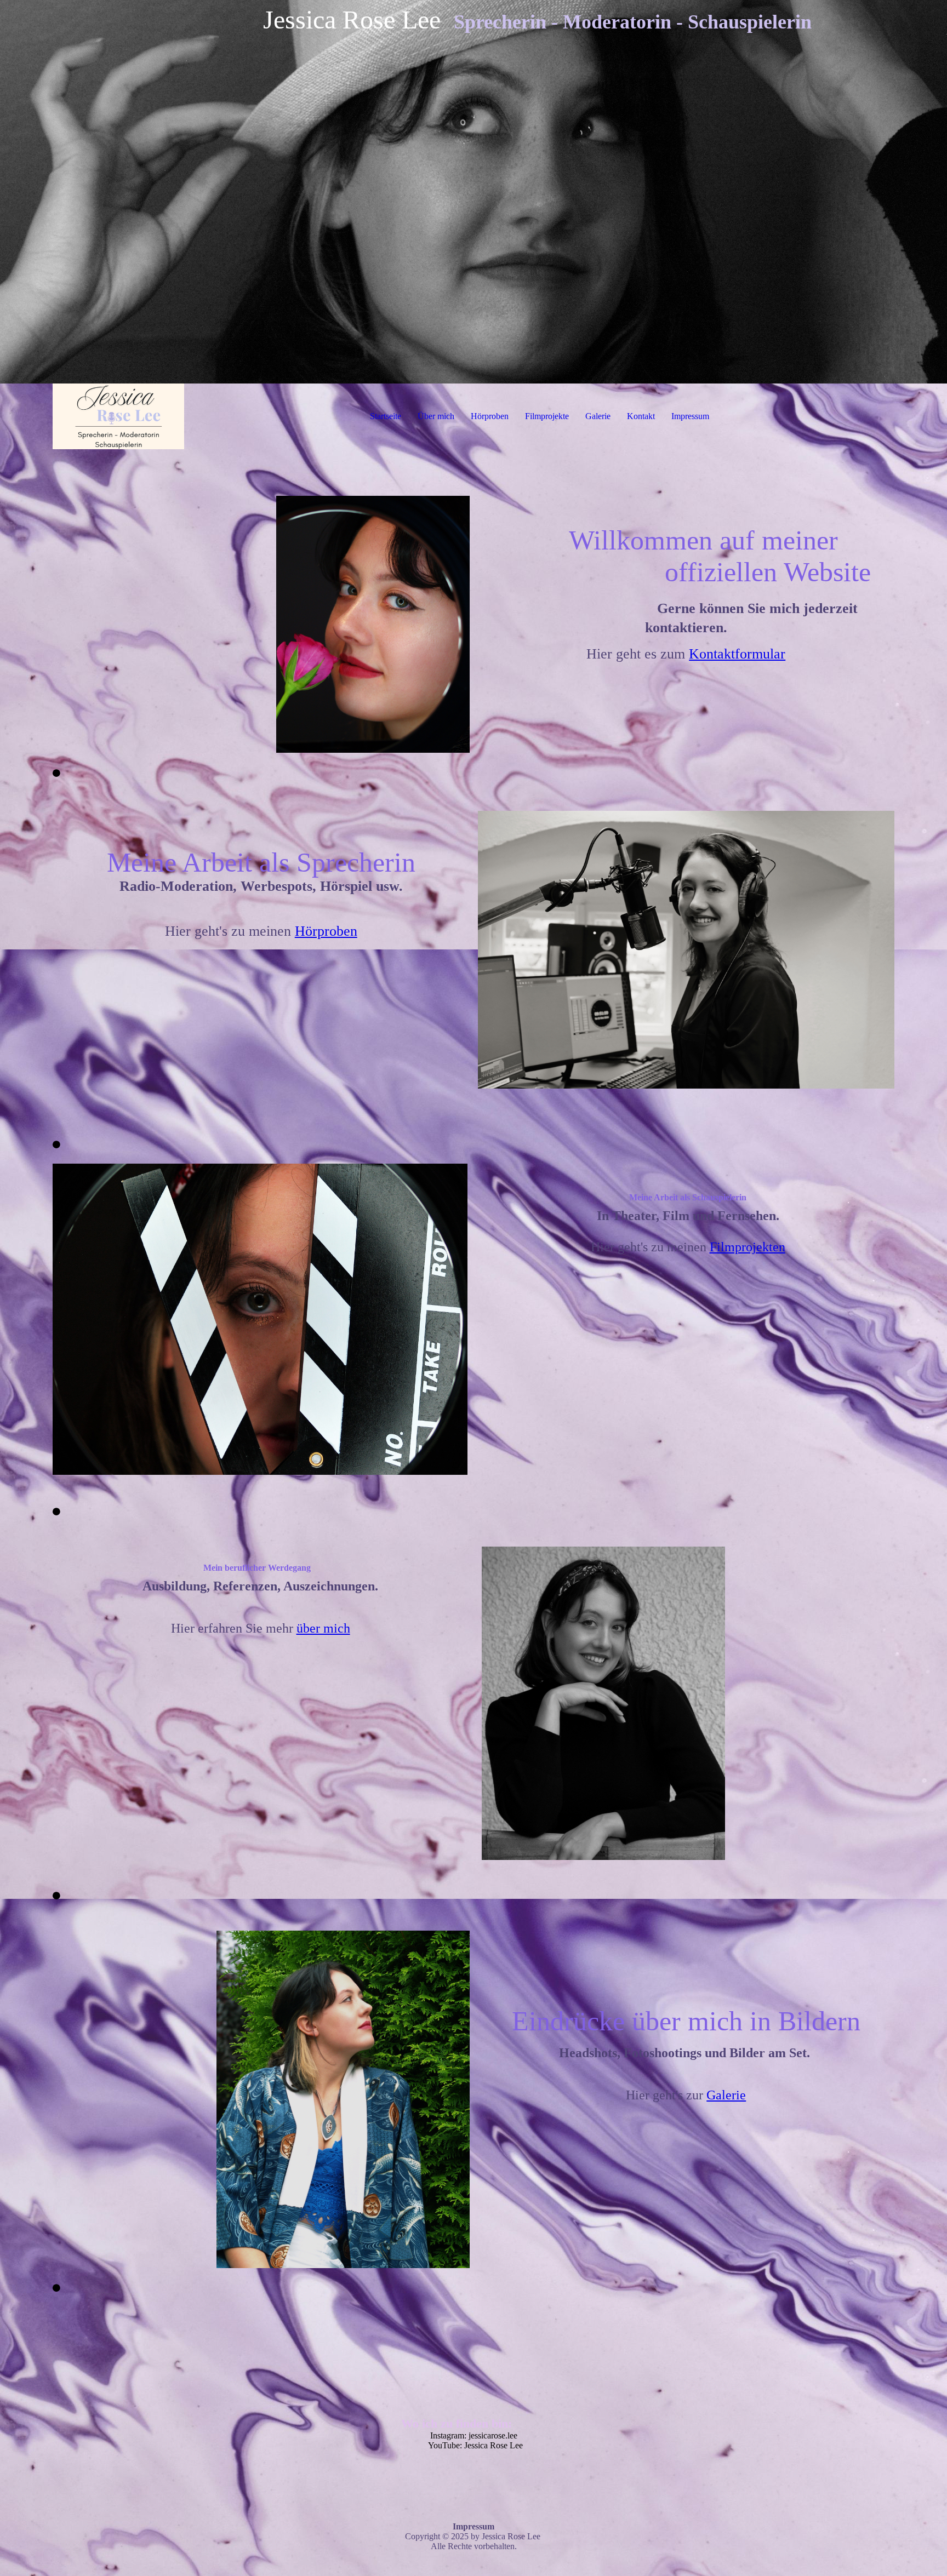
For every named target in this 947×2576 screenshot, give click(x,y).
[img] (473, 192)
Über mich (436, 416)
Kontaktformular (737, 654)
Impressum (690, 416)
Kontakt (641, 416)
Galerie (598, 416)
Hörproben (490, 416)
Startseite (386, 416)
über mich (323, 1628)
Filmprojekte (547, 416)
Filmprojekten (748, 1247)
